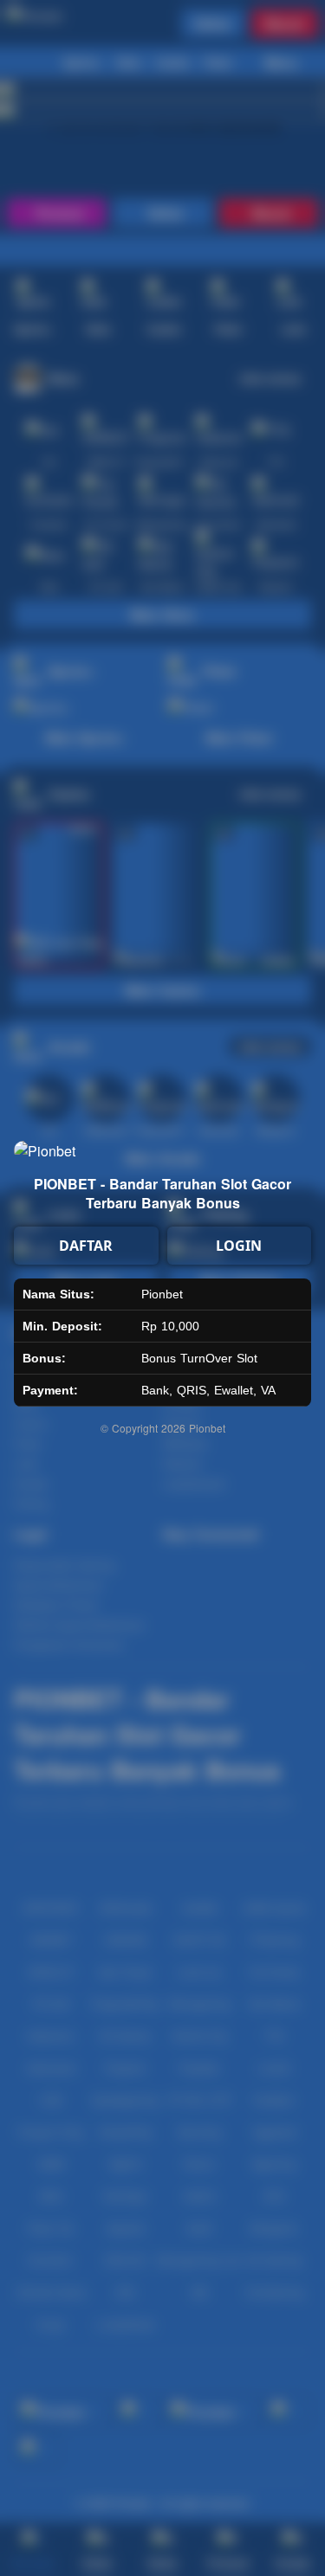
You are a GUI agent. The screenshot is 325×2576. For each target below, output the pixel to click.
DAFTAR (86, 1246)
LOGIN (239, 1246)
